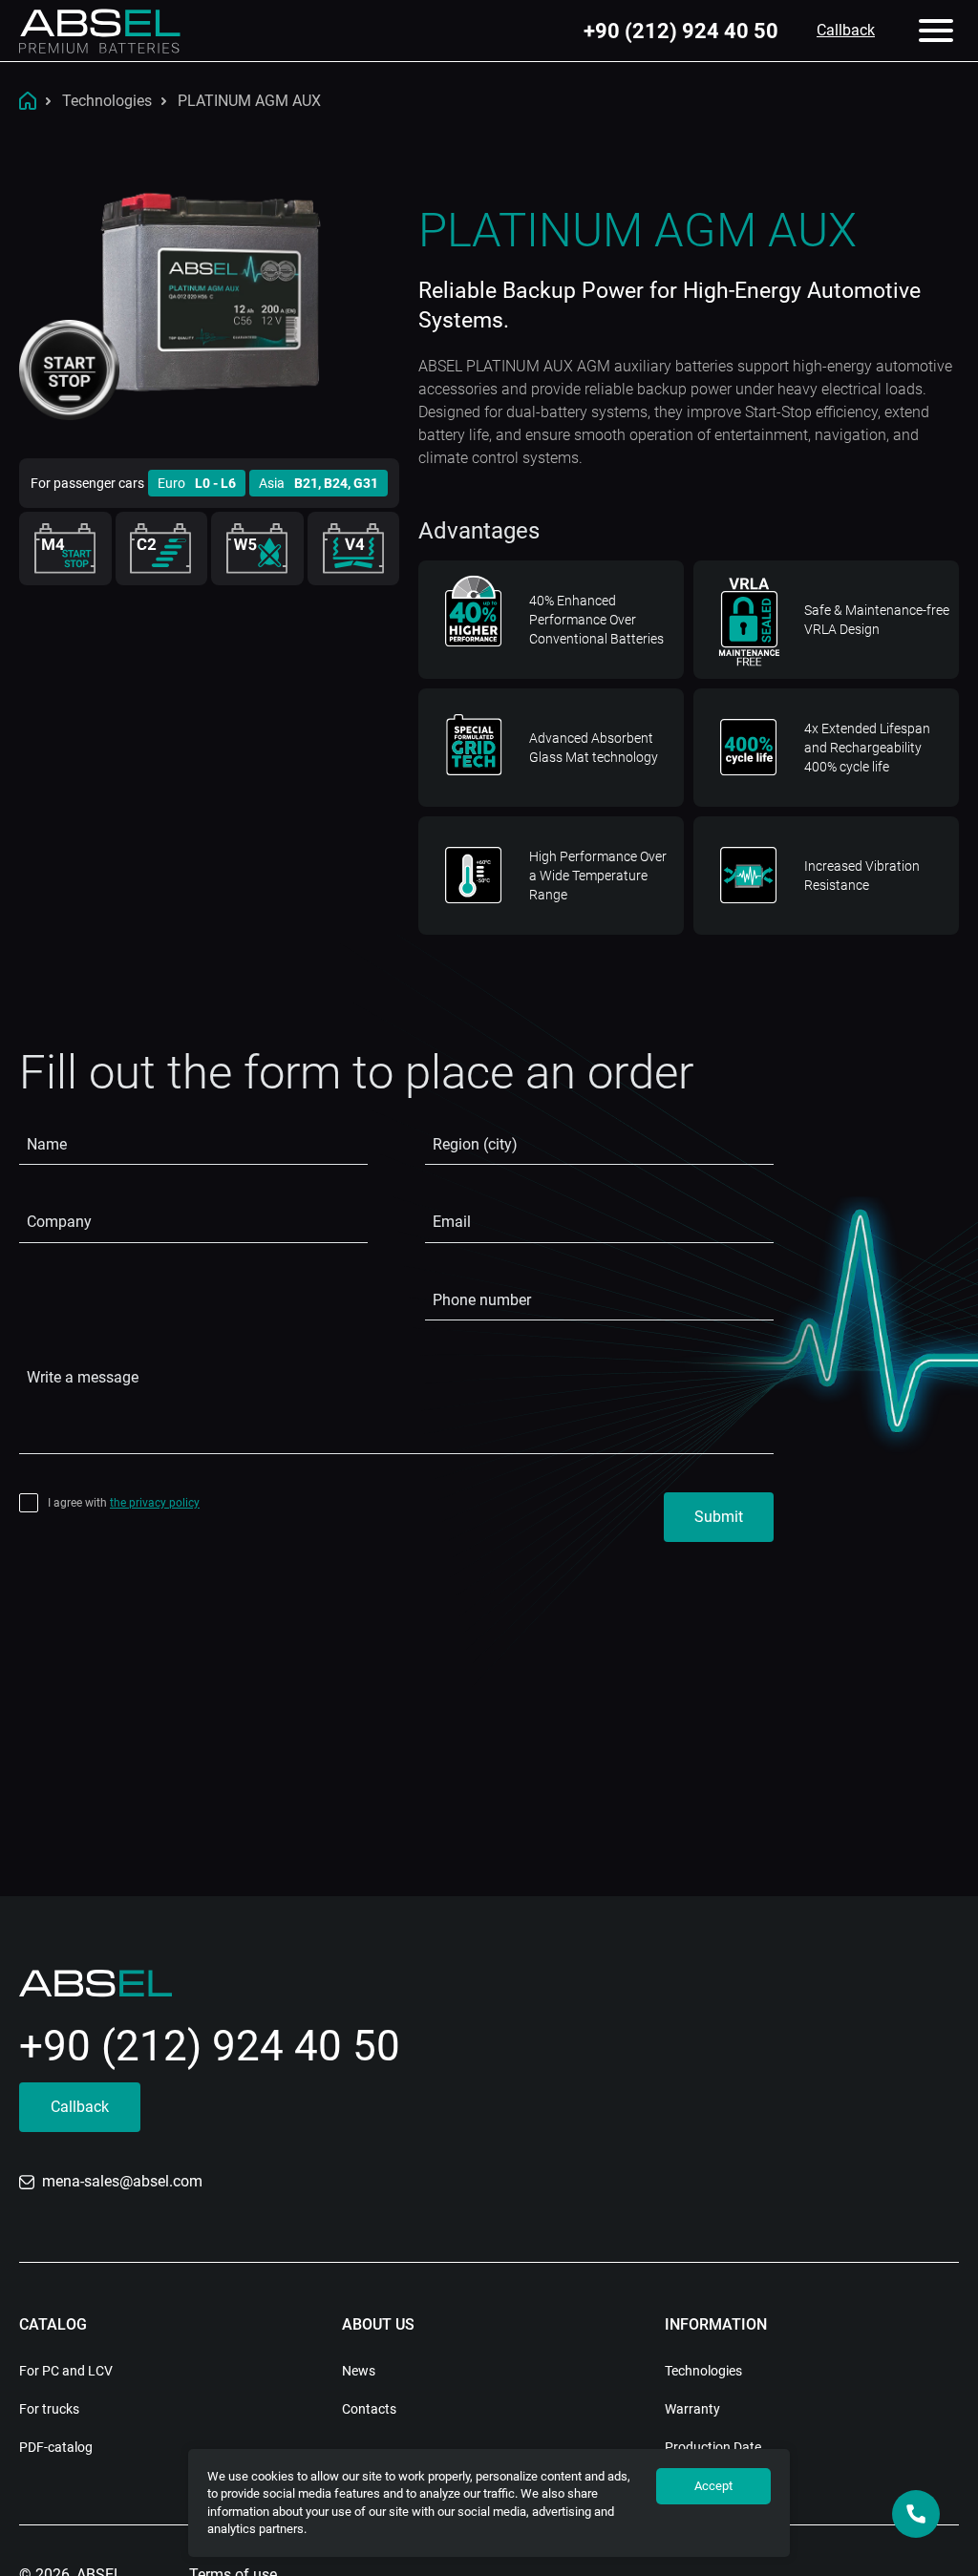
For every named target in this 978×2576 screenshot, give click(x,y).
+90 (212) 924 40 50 (681, 31)
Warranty (692, 2409)
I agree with (124, 1503)
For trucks (49, 2409)
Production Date (713, 2447)
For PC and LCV (66, 2371)
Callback (846, 30)
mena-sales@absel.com (122, 2181)
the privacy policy (155, 1503)
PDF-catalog (56, 2447)
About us (378, 2324)
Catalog (53, 2324)
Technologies (703, 2371)
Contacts (369, 2409)
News (359, 2371)
